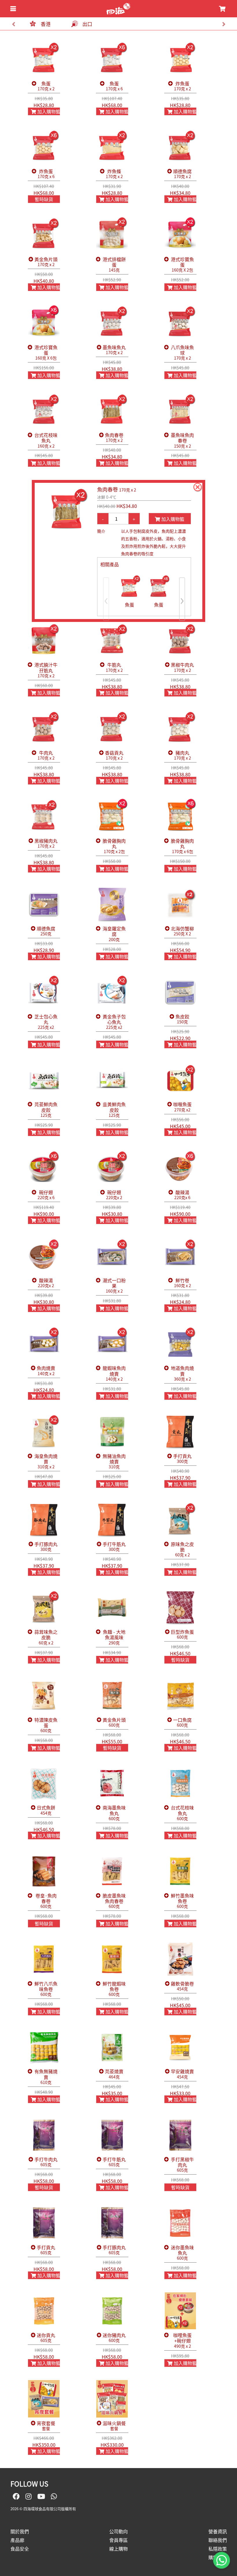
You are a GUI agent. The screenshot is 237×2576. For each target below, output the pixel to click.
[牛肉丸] (44, 728)
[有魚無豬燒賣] (44, 2047)
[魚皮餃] (180, 992)
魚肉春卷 (114, 438)
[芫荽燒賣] (112, 2047)
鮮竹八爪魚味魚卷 (46, 1989)
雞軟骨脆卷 (182, 1986)
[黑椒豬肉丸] (44, 816)
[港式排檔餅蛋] (112, 235)
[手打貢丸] (180, 1432)
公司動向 (118, 2531)
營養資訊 (218, 2531)
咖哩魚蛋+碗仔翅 (182, 2341)
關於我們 (20, 2531)
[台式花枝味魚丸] (44, 411)
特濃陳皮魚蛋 (46, 1725)
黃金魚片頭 (46, 262)
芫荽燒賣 (114, 2074)
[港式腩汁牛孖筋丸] (44, 641)
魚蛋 (46, 86)
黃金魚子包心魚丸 (114, 1022)
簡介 (101, 531)
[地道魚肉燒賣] (180, 1344)
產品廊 (17, 2540)
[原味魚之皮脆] (180, 1520)
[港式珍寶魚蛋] (180, 235)
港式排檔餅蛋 (114, 265)
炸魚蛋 (183, 86)
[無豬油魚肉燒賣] (112, 1432)
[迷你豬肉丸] (112, 2311)
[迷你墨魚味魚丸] (180, 2223)
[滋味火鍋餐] (112, 2399)
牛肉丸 (46, 755)
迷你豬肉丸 (114, 2338)
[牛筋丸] (112, 641)
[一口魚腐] (180, 1695)
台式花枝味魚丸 (46, 440)
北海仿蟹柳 (182, 931)
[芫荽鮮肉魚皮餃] (44, 1080)
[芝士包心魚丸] (44, 992)
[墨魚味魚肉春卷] (180, 411)
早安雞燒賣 (182, 2074)
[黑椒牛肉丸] (180, 641)
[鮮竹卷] (180, 1256)
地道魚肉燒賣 (182, 1373)
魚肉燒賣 (46, 1371)
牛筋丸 (114, 667)
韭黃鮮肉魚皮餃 (114, 1110)
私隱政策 (218, 2549)
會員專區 (118, 2540)
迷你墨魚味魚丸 (182, 2253)
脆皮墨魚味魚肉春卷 (114, 1901)
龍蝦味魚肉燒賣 (114, 1373)
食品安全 (20, 2549)
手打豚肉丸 (46, 1547)
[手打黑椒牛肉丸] (180, 2135)
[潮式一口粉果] (112, 1256)
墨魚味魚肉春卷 (182, 440)
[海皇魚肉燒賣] (44, 1432)
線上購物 (118, 2549)
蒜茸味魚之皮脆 (46, 1637)
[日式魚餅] (44, 1784)
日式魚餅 (46, 1810)
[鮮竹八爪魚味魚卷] (44, 1959)
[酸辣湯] (180, 1168)
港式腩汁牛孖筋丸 (46, 670)
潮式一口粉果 (114, 1286)
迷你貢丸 (46, 2338)
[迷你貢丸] (44, 2311)
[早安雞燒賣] (180, 2047)
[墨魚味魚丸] (112, 323)
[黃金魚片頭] (44, 235)
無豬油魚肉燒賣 (114, 1461)
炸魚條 (114, 174)
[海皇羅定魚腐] (112, 904)
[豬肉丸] (180, 728)
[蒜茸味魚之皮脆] (44, 1608)
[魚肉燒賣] (44, 1344)
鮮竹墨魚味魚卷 (182, 1901)
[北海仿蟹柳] (180, 904)
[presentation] (13, 24)
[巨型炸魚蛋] (180, 1608)
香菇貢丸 (114, 755)
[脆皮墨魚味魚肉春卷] (112, 1871)
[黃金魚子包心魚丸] (112, 992)
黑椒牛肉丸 (182, 667)
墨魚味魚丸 (114, 350)
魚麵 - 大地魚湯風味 (114, 1637)
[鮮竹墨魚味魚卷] (180, 1871)
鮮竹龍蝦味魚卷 (114, 1989)
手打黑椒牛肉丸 (182, 2165)
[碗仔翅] (44, 1168)
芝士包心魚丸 (46, 1022)
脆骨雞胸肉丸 (114, 846)
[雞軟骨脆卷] (180, 1959)
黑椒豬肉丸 (46, 843)
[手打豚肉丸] (44, 1520)
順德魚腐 (182, 174)
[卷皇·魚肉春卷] (44, 1871)
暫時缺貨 (44, 199)
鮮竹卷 (183, 1283)
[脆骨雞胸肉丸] (112, 816)
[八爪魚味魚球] (180, 323)
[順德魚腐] (180, 147)
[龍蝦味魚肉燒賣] (112, 1344)
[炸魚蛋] (180, 59)
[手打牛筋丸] (112, 1520)
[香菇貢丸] (112, 728)
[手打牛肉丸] (44, 2135)
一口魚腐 (182, 1722)
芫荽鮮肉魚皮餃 (46, 1110)
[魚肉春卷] (112, 411)
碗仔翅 (46, 1195)
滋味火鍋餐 (114, 2426)
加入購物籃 (48, 111)
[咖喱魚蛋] (180, 1080)
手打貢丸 (182, 1459)
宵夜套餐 (46, 2426)
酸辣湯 (182, 1195)
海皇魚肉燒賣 (46, 1461)
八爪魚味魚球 (182, 353)
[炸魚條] (112, 147)
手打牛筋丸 (114, 1547)
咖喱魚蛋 (182, 1107)
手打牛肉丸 (46, 2162)
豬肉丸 (183, 755)
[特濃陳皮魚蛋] (44, 1695)
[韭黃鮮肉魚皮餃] (112, 1080)
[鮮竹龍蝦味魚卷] (112, 1959)
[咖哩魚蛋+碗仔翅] (180, 2311)
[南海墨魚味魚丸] (112, 1784)
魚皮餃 (182, 1019)
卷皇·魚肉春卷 (46, 1901)
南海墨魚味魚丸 (114, 1813)
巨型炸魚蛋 (182, 1634)
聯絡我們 (218, 2540)
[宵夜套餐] (44, 2399)
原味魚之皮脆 (182, 1549)
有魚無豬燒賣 (46, 2077)
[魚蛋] (44, 59)
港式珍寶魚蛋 (182, 265)
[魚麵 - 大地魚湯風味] (112, 1608)
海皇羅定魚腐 (114, 934)
